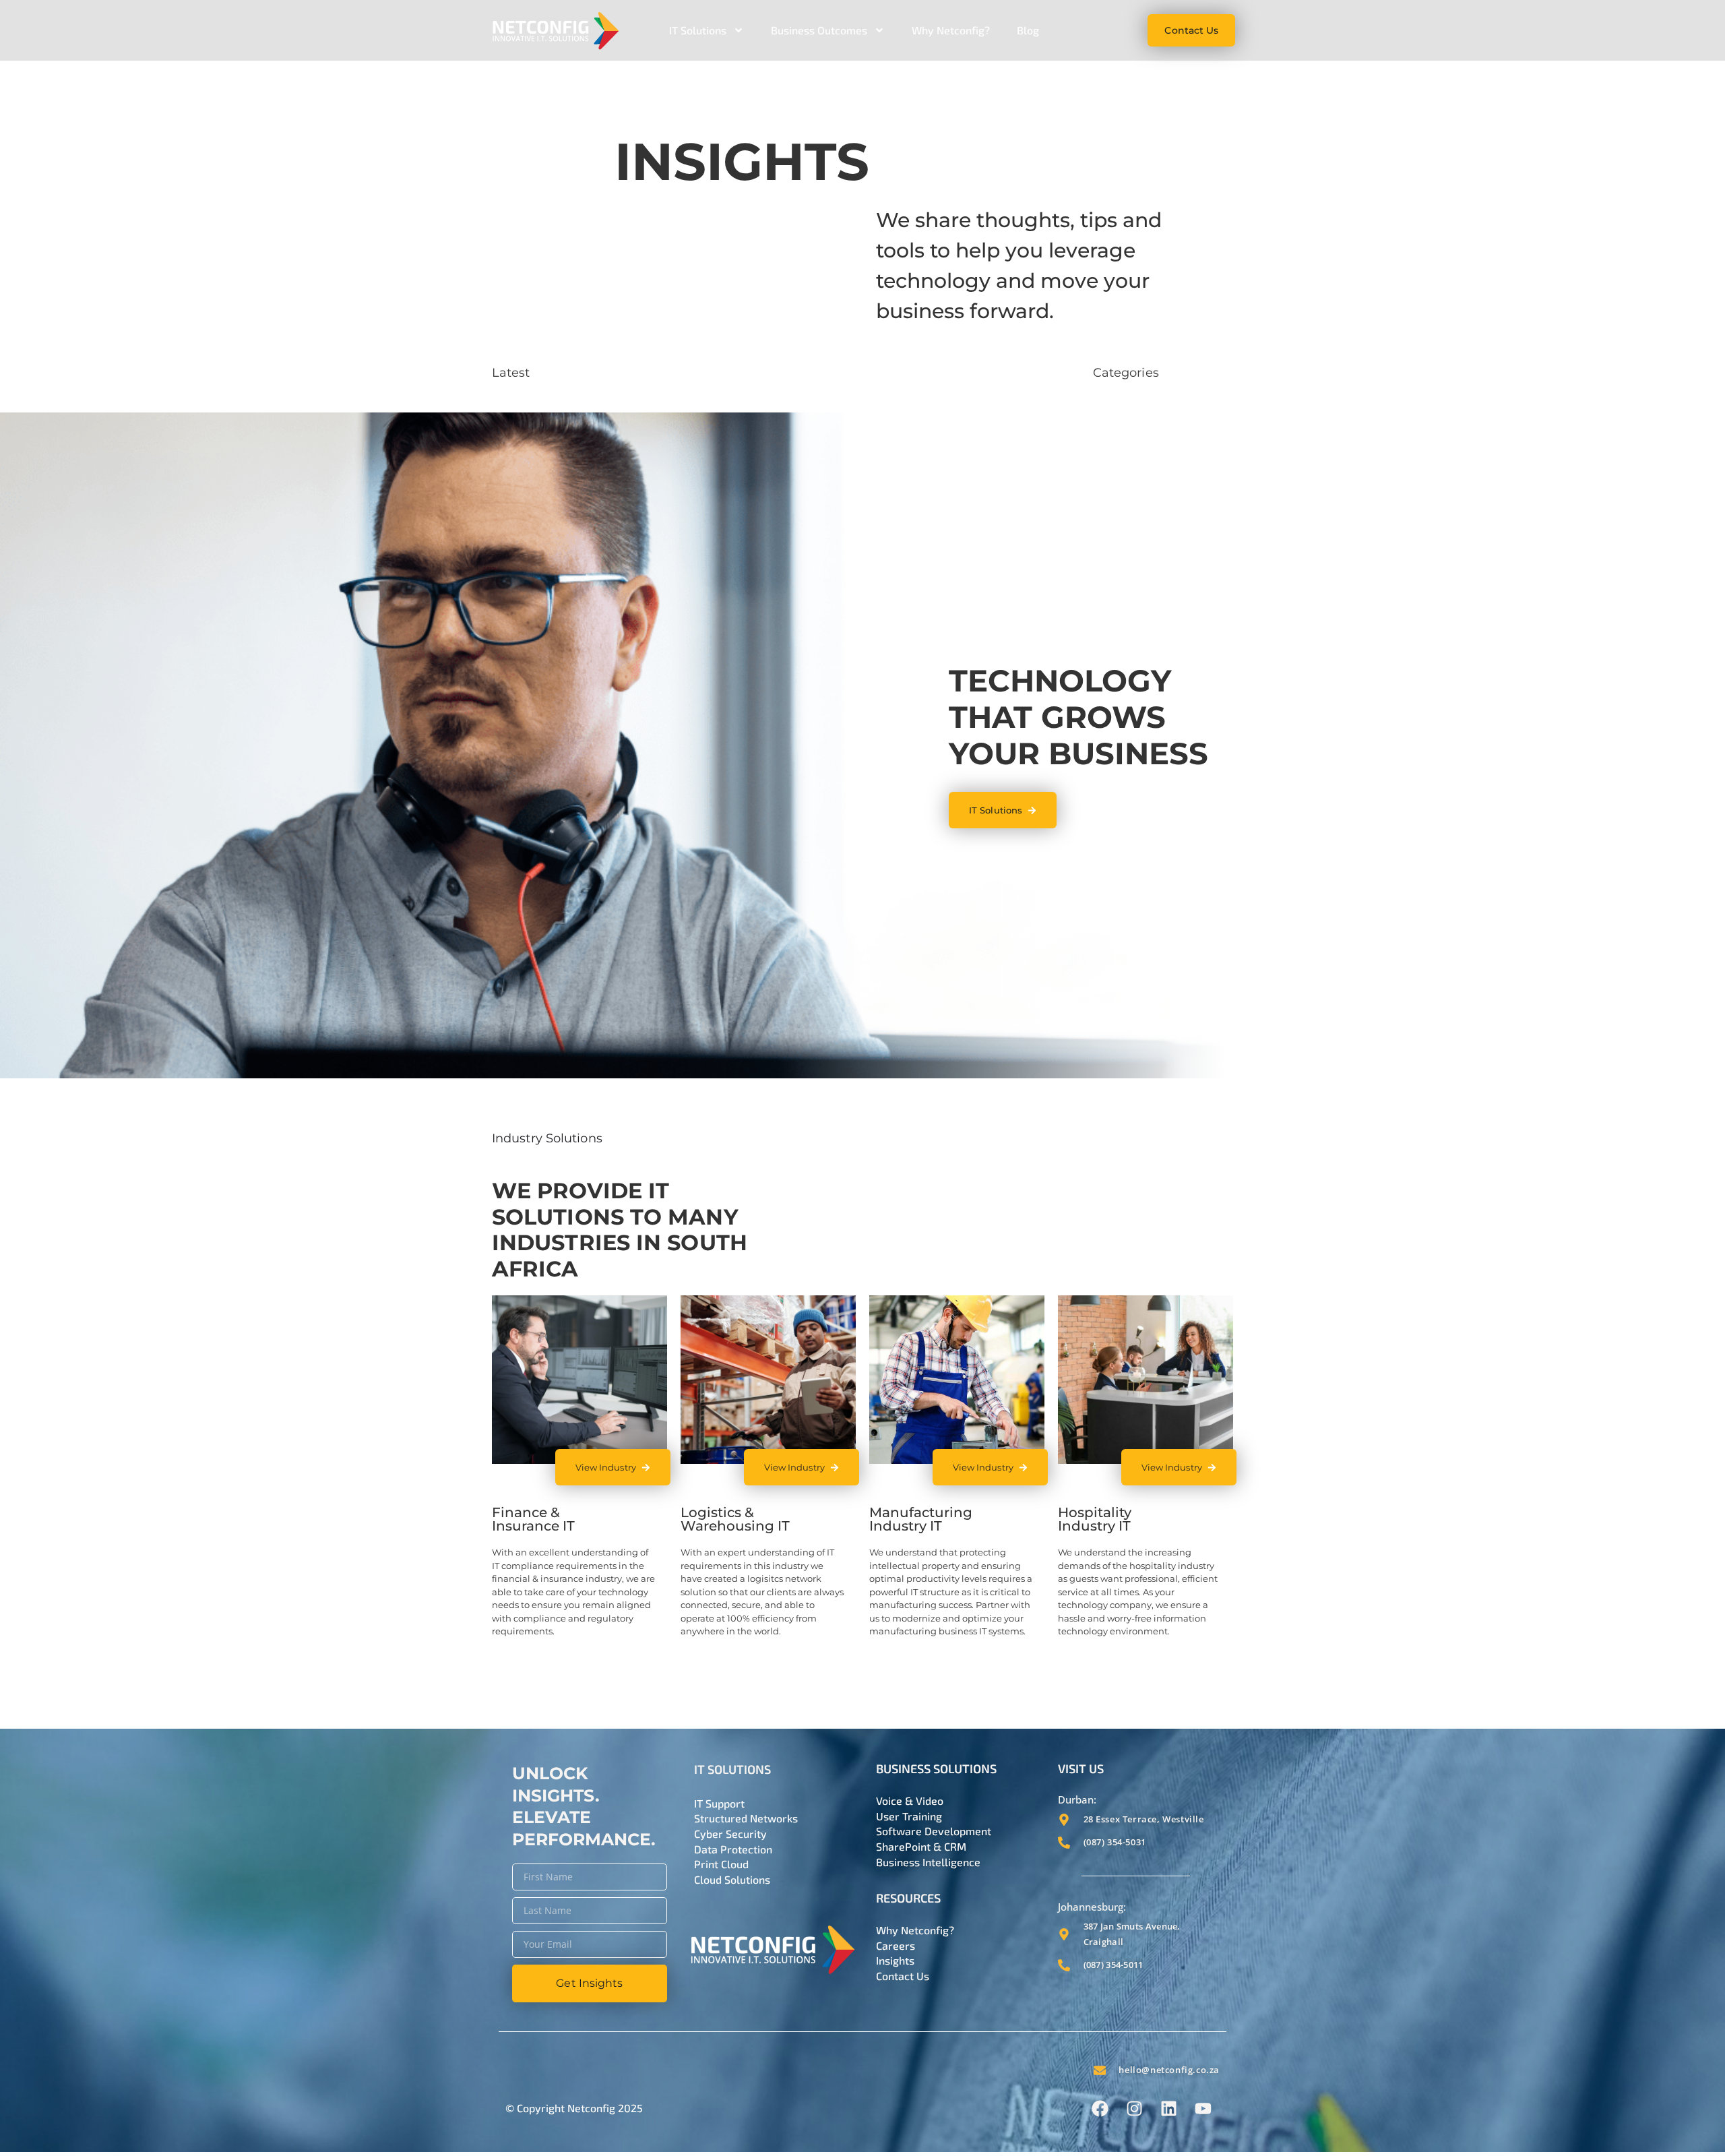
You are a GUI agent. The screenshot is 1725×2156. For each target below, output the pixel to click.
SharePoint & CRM (921, 1846)
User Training (909, 1816)
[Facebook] (1100, 2108)
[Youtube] (1203, 2108)
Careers (896, 1945)
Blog (1028, 30)
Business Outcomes (819, 30)
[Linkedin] (1168, 2108)
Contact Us (903, 1976)
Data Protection (733, 1849)
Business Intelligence (928, 1862)
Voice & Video (910, 1800)
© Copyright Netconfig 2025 (574, 2108)
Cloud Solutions (732, 1879)
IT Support (719, 1803)
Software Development (934, 1831)
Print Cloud (721, 1864)
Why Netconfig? (951, 30)
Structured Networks (746, 1818)
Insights (895, 1960)
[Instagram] (1134, 2108)
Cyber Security (730, 1834)
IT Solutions (698, 30)
